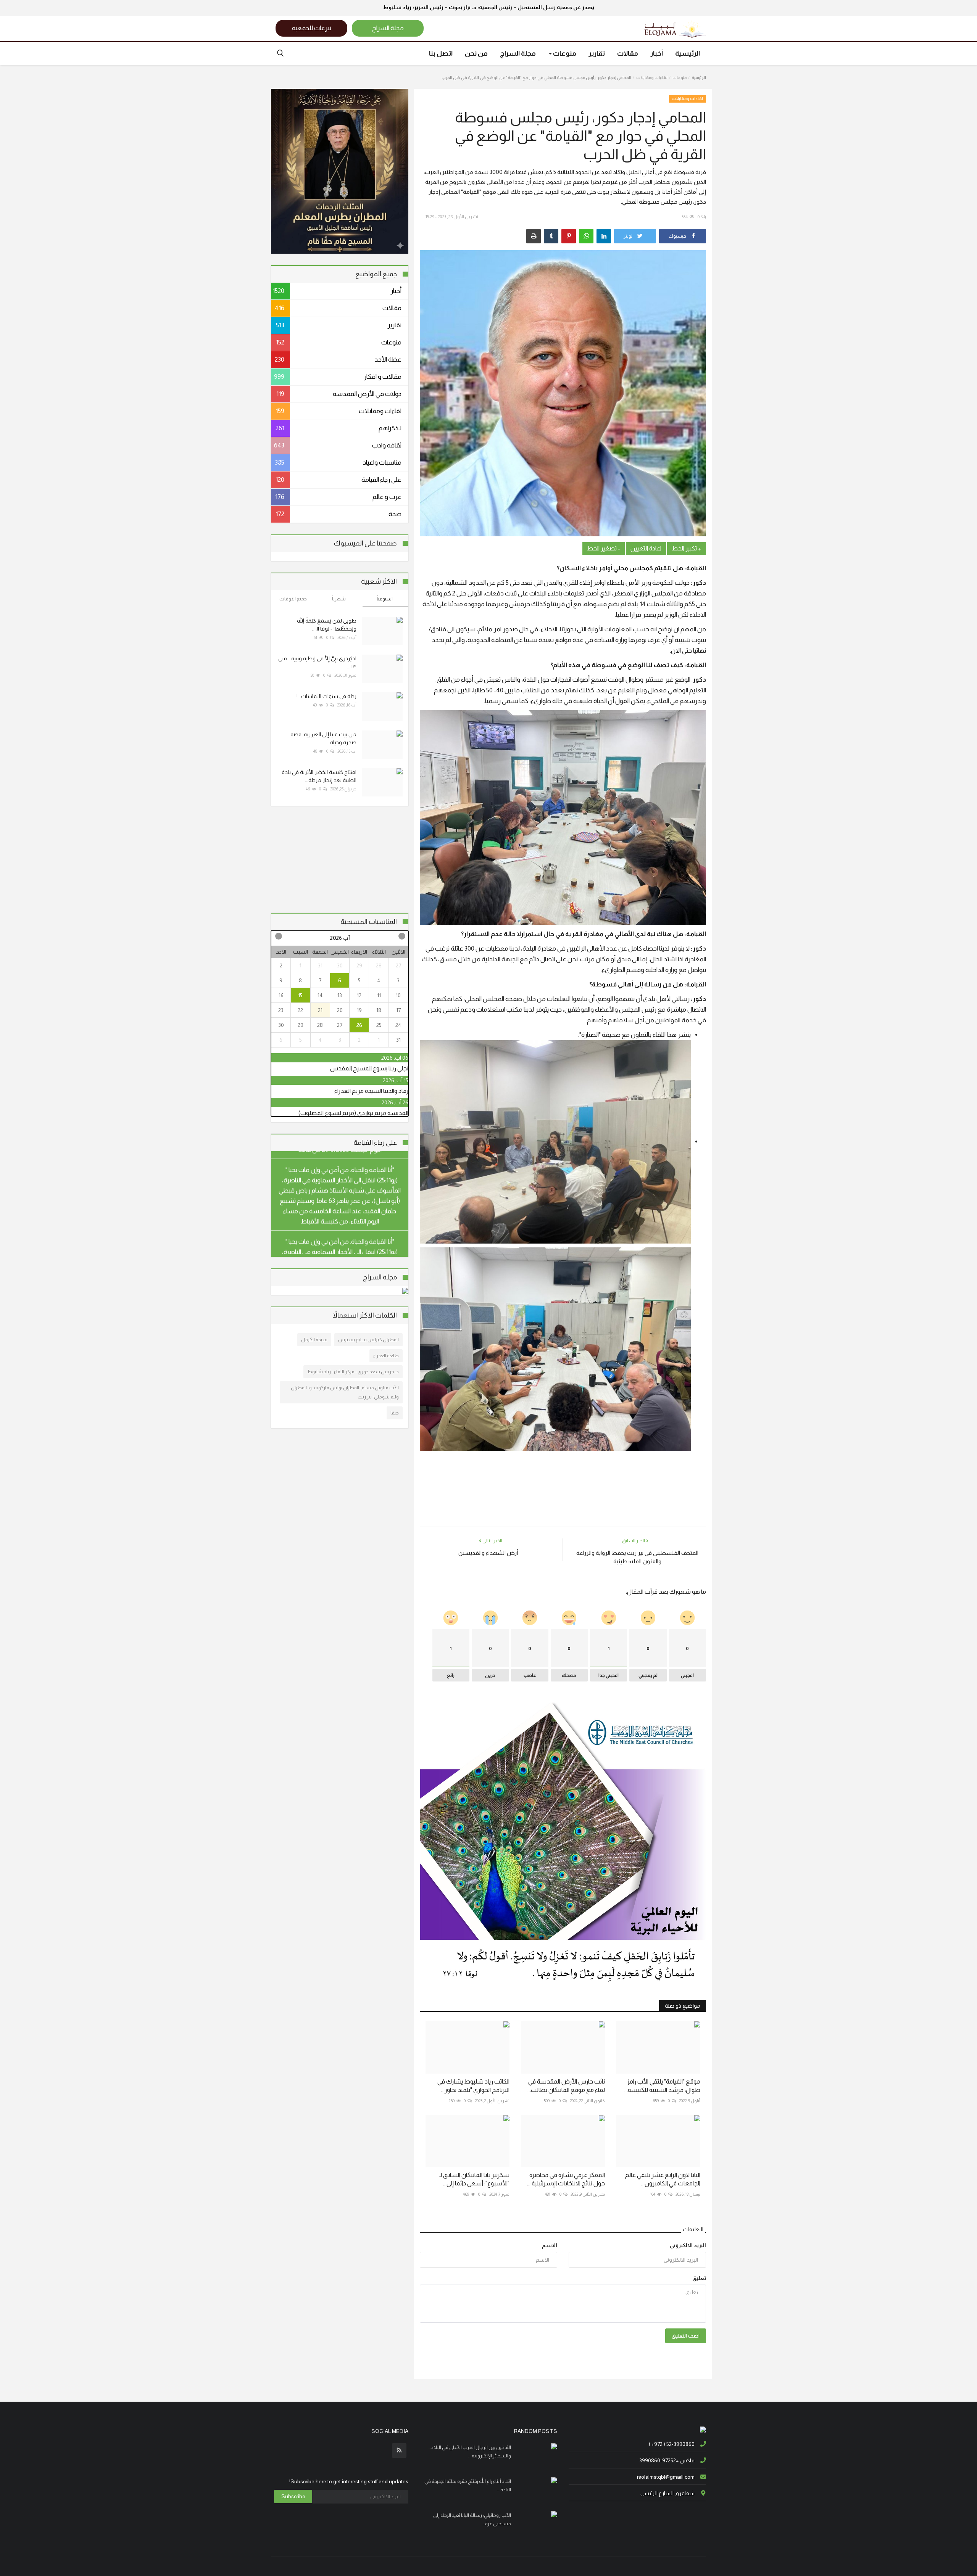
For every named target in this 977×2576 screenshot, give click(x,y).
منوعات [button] (564, 53)
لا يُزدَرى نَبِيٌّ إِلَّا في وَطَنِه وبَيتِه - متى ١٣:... (317, 662)
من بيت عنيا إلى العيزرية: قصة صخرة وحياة (323, 738)
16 (281, 995)
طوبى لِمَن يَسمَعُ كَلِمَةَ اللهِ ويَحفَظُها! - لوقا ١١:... (327, 625)
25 (379, 1025)
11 (379, 995)
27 (398, 965)
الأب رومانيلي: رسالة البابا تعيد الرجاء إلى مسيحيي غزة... (472, 2519)
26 (359, 1025)
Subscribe (293, 2496)
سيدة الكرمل (314, 1339)
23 (281, 1010)
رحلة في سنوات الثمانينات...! (326, 696)
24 (398, 1025)
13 (340, 995)
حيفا (395, 1413)
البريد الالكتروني (688, 2245)
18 (379, 1010)
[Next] (278, 936)
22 (300, 1010)
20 (340, 1010)
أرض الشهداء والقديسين (488, 1553)
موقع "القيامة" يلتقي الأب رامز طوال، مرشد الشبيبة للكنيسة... (662, 2086)
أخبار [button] (657, 53)
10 (398, 995)
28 (379, 965)
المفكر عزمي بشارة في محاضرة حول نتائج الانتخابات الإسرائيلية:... (566, 2179)
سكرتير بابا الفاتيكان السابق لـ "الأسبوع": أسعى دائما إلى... (474, 2179)
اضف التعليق (686, 2336)
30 (340, 965)
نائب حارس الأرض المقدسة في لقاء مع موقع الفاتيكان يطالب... (566, 2086)
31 (320, 965)
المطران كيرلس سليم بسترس (368, 1339)
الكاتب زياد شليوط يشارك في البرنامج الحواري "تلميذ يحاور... (473, 2086)
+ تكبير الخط (687, 548)
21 (320, 1010)
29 (359, 965)
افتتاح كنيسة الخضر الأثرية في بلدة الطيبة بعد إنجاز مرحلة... (319, 776)
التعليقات (693, 2229)
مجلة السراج (518, 53)
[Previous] (401, 936)
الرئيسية (688, 53)
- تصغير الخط (604, 548)
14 (320, 995)
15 (300, 995)
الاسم (550, 2245)
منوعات (680, 77)
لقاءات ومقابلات (652, 77)
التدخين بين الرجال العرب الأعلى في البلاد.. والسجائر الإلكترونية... (470, 2451)
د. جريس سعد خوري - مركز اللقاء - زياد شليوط (353, 1372)
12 (359, 995)
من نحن (476, 53)
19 (359, 1010)
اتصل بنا (441, 53)
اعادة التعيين (646, 548)
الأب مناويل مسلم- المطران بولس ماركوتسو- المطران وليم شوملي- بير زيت (345, 1392)
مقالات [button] (628, 53)
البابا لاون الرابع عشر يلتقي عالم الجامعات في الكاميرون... (663, 2179)
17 (398, 1010)
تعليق (699, 2278)
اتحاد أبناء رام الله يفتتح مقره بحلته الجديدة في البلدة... (468, 2485)
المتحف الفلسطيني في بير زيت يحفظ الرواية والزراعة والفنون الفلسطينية (637, 1557)
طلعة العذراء (386, 1356)
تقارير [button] (597, 53)
